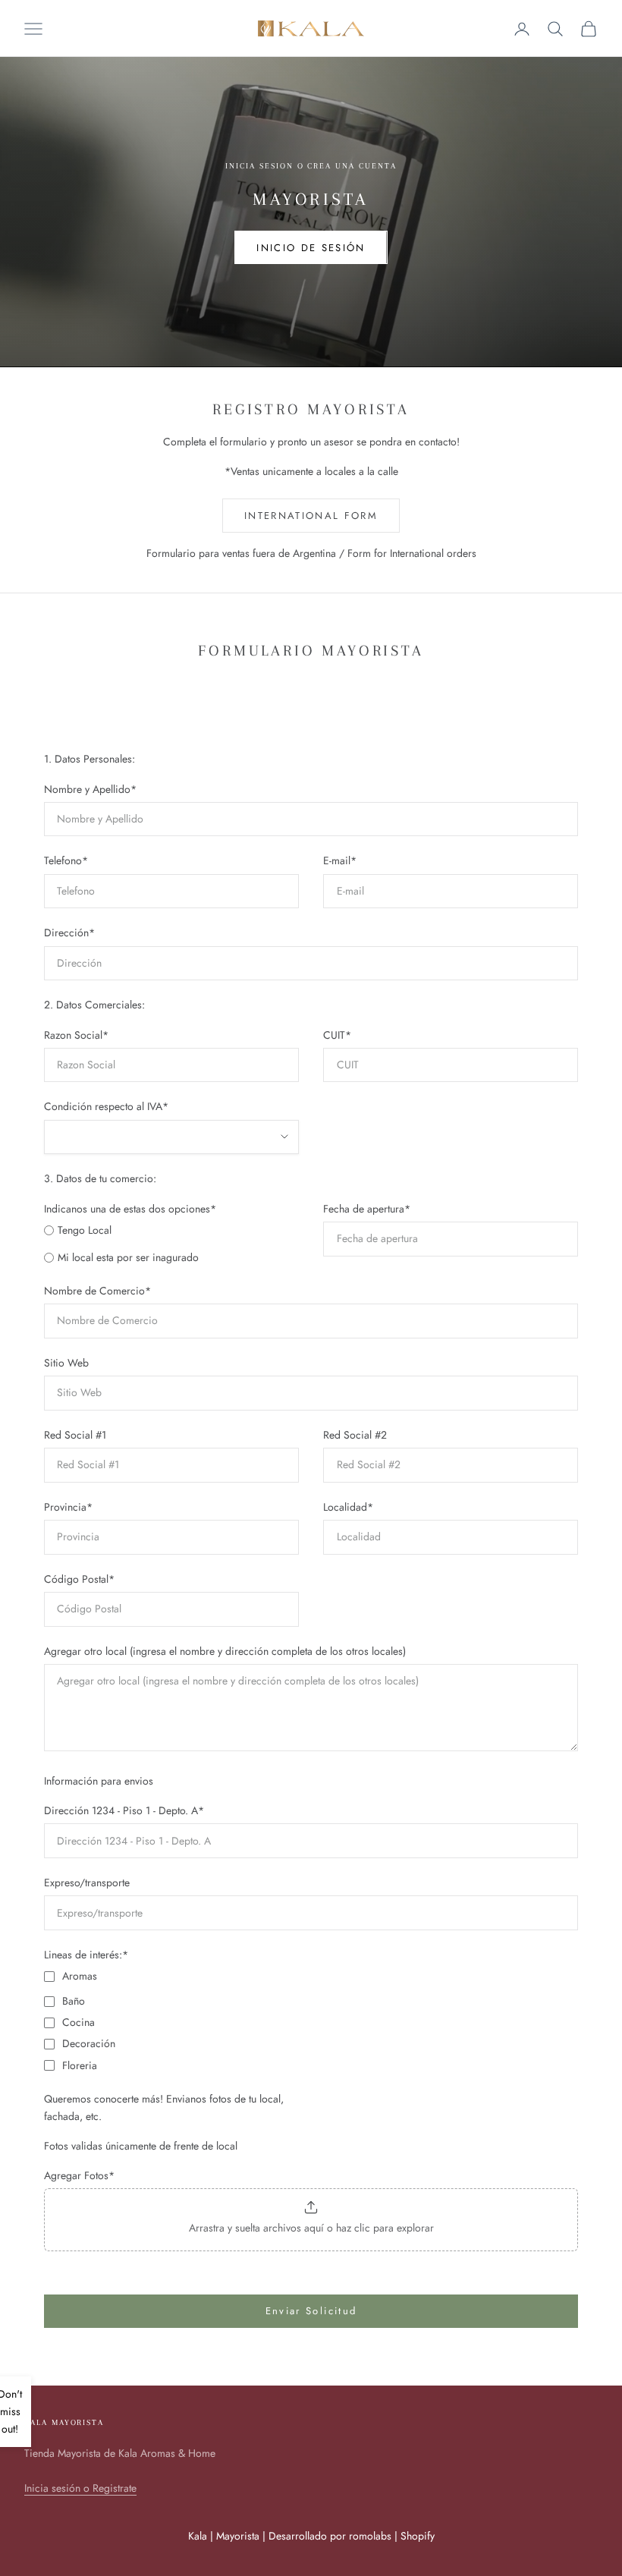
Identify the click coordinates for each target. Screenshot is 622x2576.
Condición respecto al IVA (106, 1106)
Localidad (348, 1507)
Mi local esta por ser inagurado (128, 1257)
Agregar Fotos (79, 2175)
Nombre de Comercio (97, 1291)
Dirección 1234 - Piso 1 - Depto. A (124, 1810)
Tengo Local (85, 1230)
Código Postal (79, 1579)
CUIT (337, 1035)
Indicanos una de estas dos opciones (130, 1209)
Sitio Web (66, 1363)
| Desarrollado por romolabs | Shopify (349, 2536)
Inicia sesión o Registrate (80, 2488)
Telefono (66, 860)
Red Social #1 (75, 1435)
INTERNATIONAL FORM (311, 516)
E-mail (340, 860)
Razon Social (76, 1035)
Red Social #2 (355, 1435)
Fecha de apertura (367, 1209)
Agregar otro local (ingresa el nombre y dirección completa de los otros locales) (225, 1651)
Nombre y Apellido (90, 789)
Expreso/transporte (87, 1882)
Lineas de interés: (86, 1955)
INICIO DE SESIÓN (311, 248)
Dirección (69, 933)
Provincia (68, 1507)
